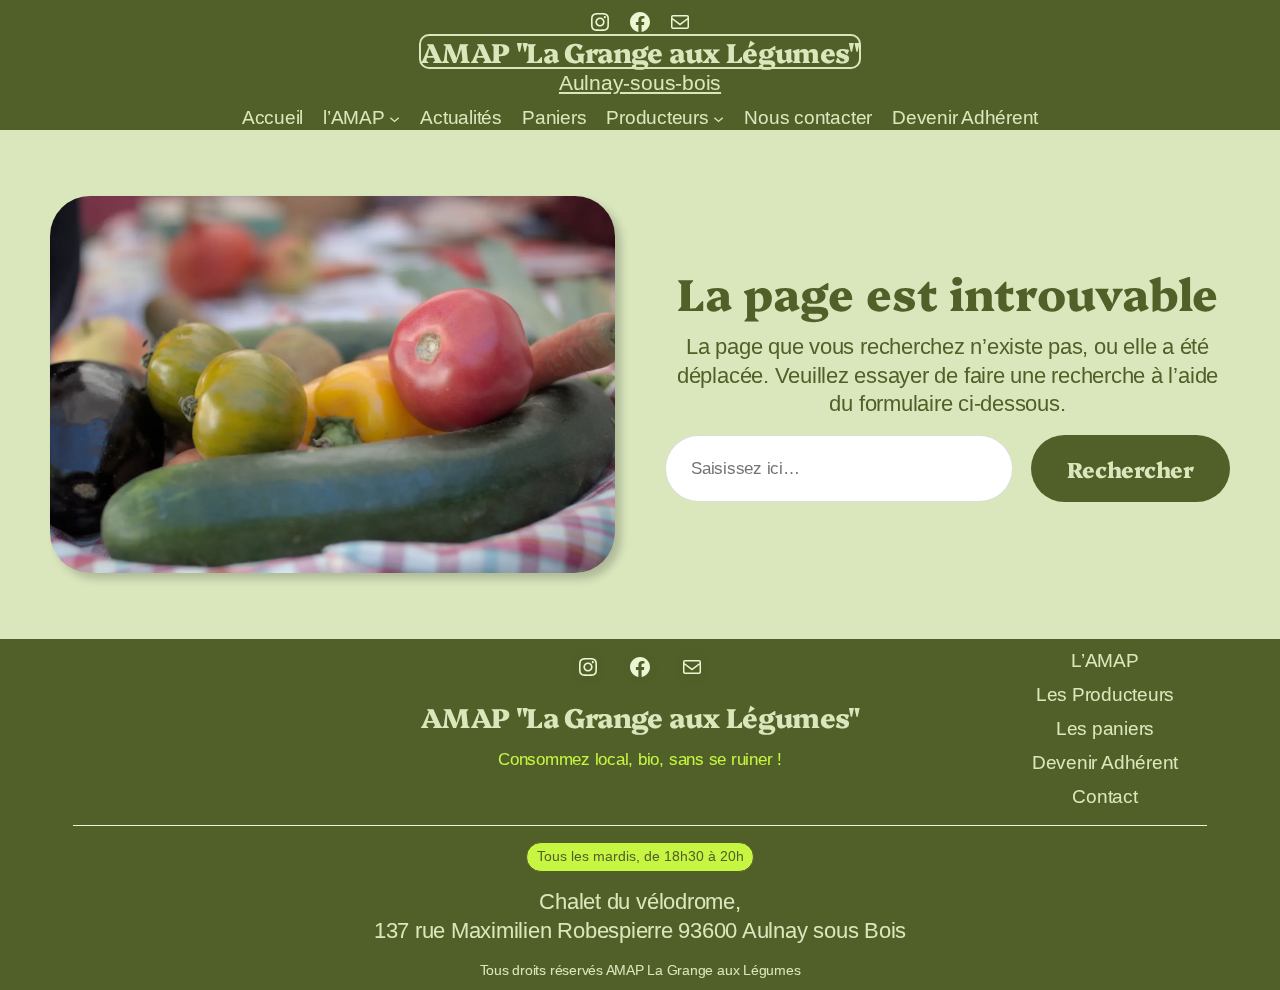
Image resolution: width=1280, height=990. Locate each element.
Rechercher (1130, 468)
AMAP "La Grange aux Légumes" (640, 51)
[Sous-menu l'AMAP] (394, 117)
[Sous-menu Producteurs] (718, 117)
